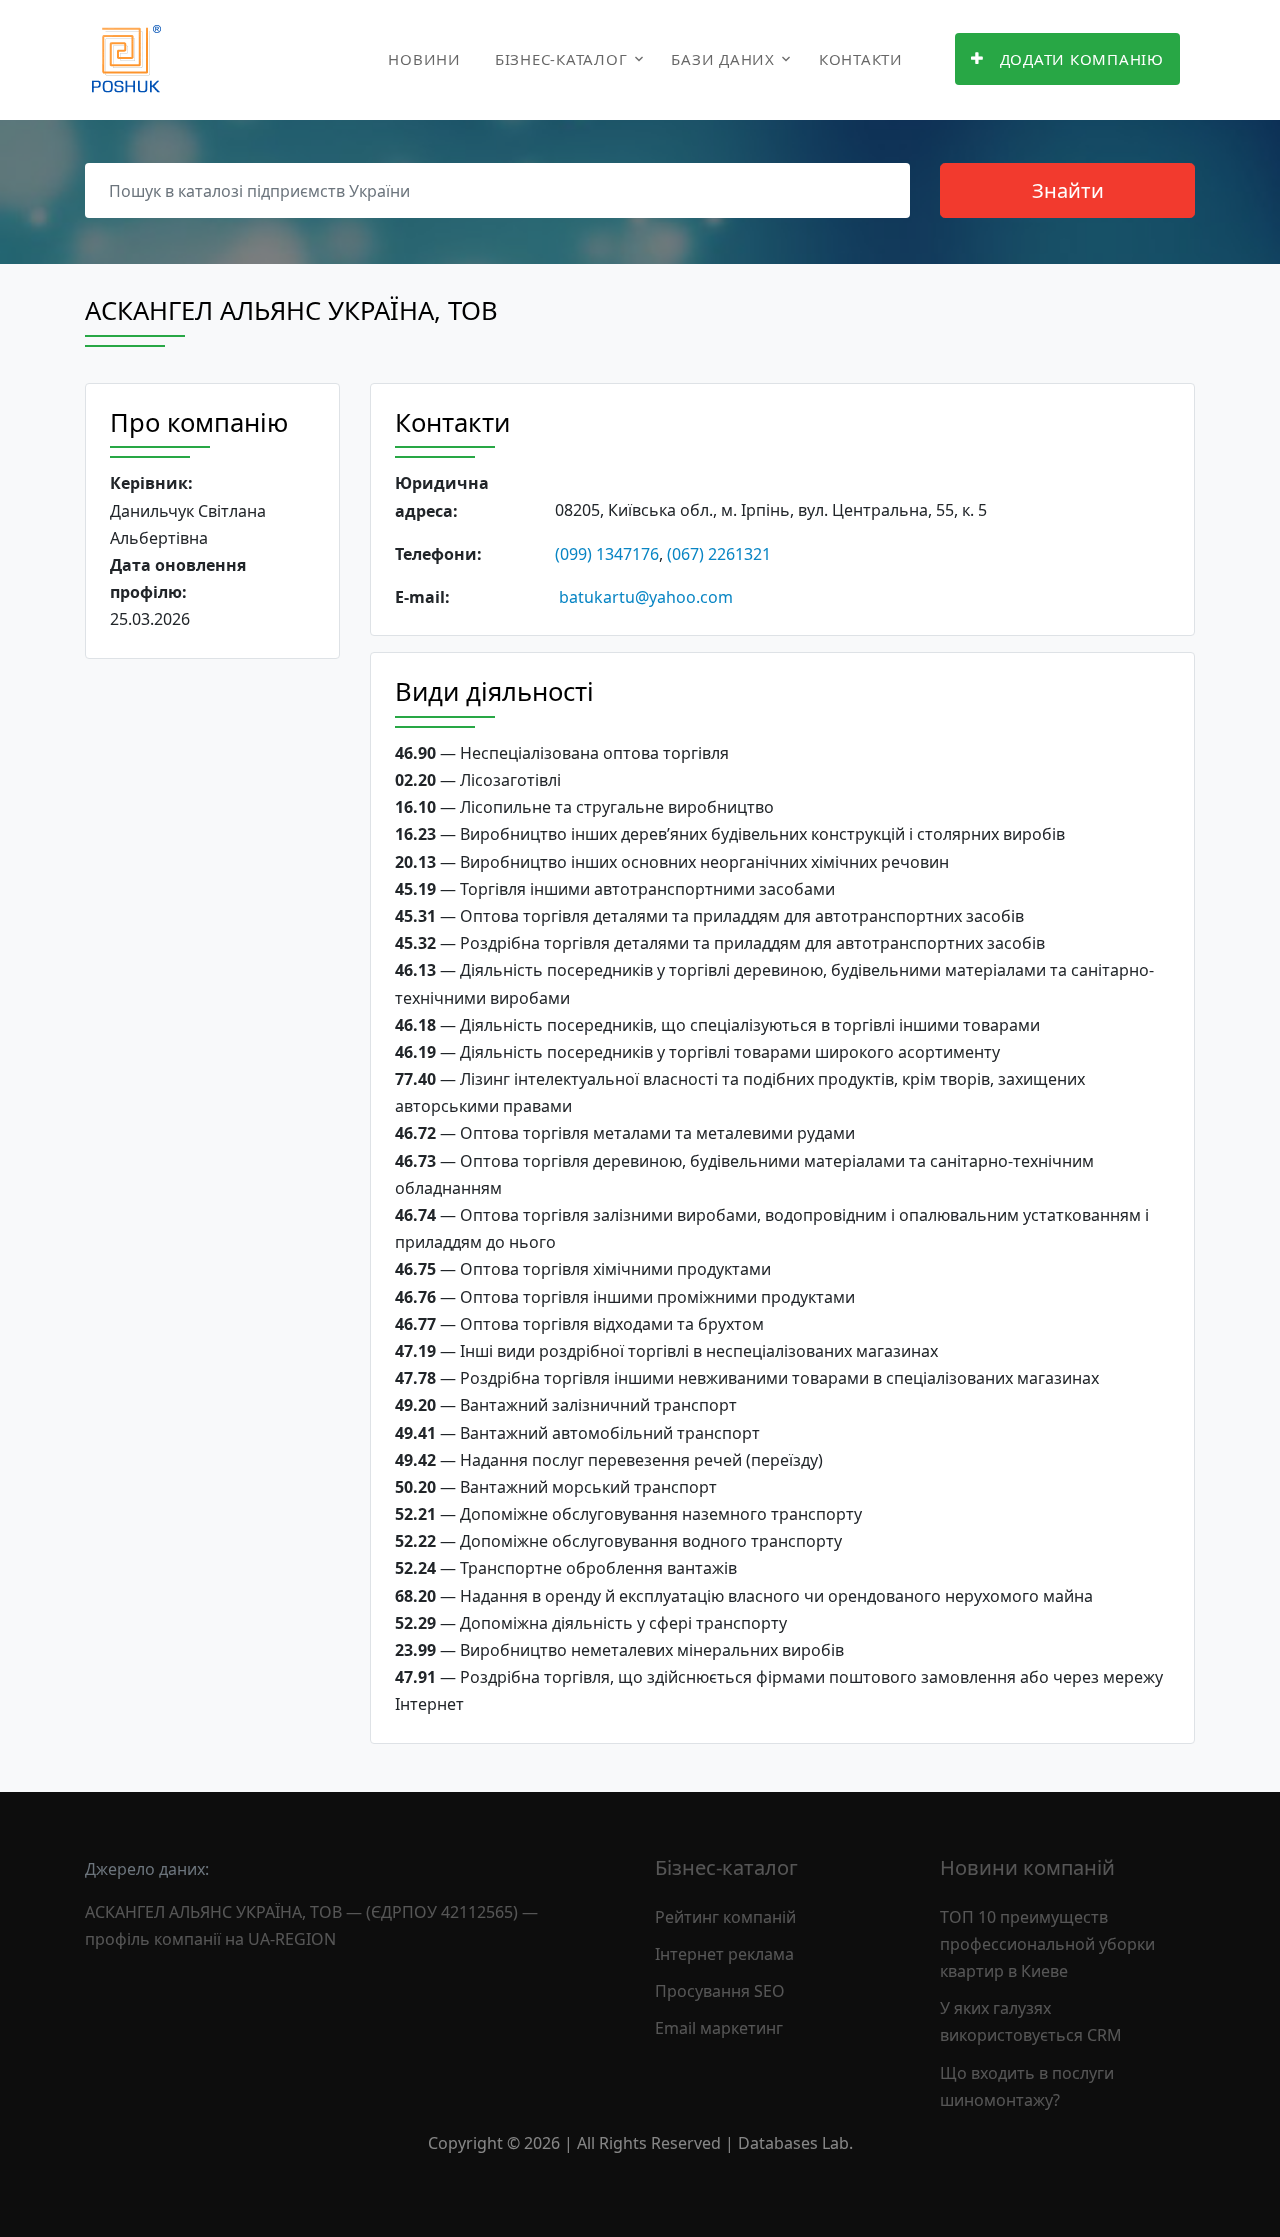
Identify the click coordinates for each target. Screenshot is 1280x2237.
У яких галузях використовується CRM (1031, 2021)
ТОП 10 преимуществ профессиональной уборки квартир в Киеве (1047, 1944)
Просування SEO (720, 1991)
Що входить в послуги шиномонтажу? (1027, 2086)
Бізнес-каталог (561, 59)
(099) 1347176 (607, 554)
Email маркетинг (719, 2028)
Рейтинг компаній (725, 1917)
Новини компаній (1027, 1867)
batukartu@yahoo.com (646, 597)
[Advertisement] (212, 983)
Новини (424, 59)
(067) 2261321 (719, 554)
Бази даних (723, 59)
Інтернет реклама (724, 1954)
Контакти (861, 59)
